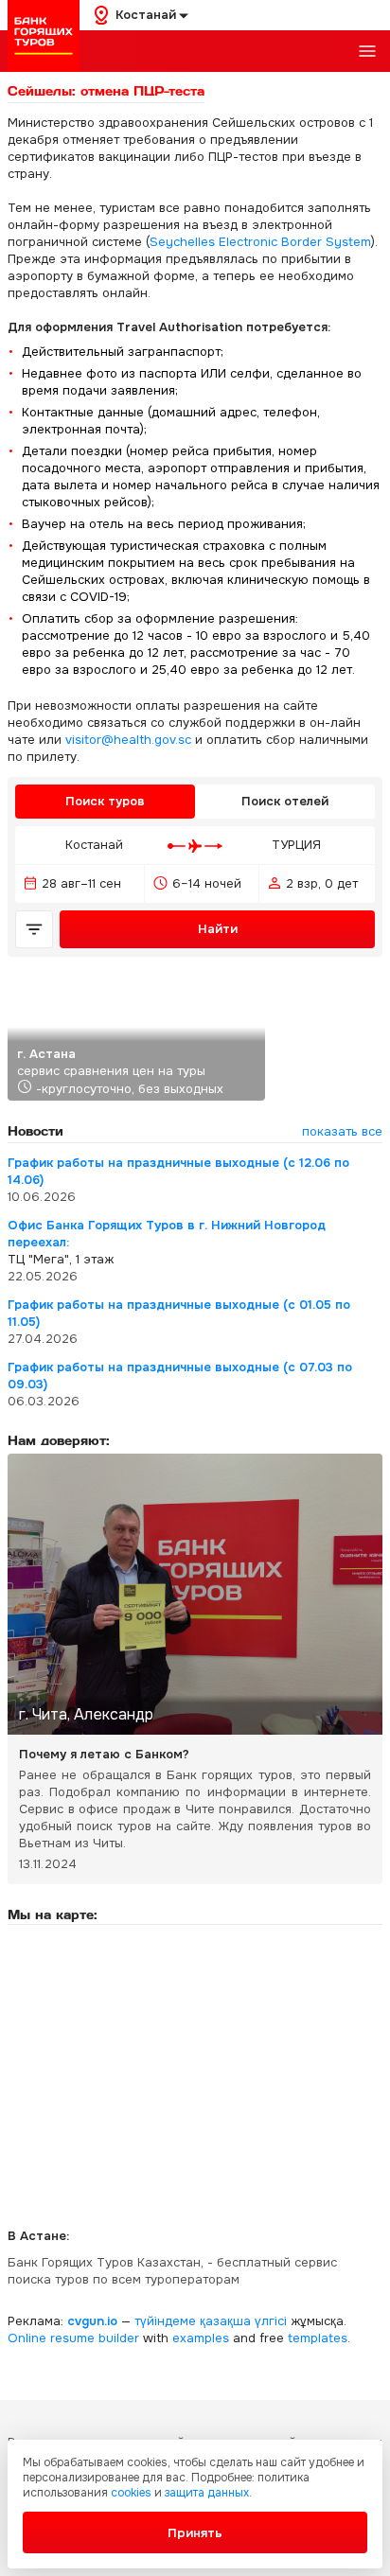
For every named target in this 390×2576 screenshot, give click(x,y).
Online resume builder (73, 2338)
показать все (342, 1131)
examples (201, 2338)
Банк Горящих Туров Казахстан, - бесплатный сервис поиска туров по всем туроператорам (172, 2271)
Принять (195, 2533)
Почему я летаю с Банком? (104, 1754)
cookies (131, 2493)
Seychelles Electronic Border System (260, 242)
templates (318, 2338)
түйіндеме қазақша (193, 2321)
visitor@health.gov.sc (128, 740)
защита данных (207, 2493)
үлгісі (271, 2321)
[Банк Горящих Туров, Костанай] (44, 36)
